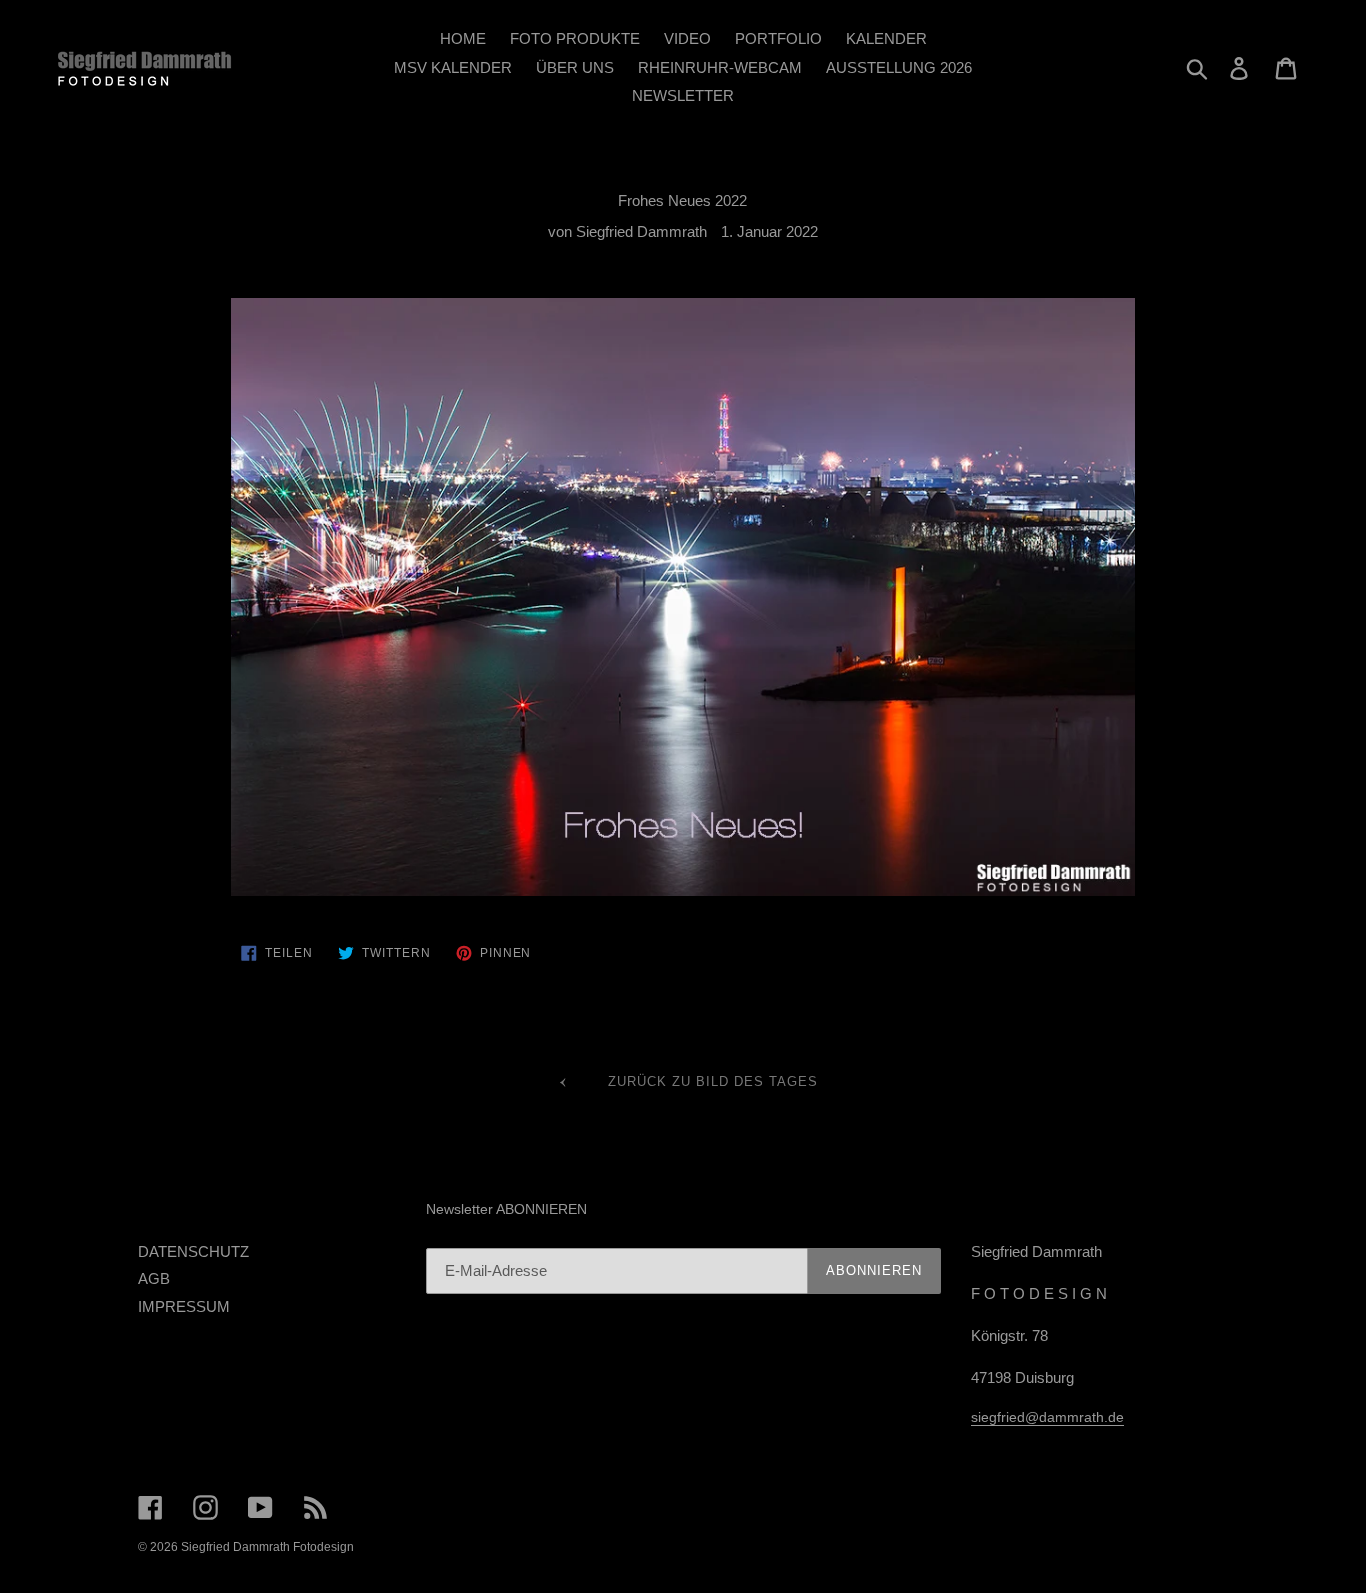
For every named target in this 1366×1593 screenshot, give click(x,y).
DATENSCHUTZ (193, 1251)
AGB (154, 1278)
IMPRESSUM (184, 1306)
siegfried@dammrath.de (1047, 1417)
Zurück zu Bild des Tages (711, 1081)
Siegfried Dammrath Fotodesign (267, 1547)
